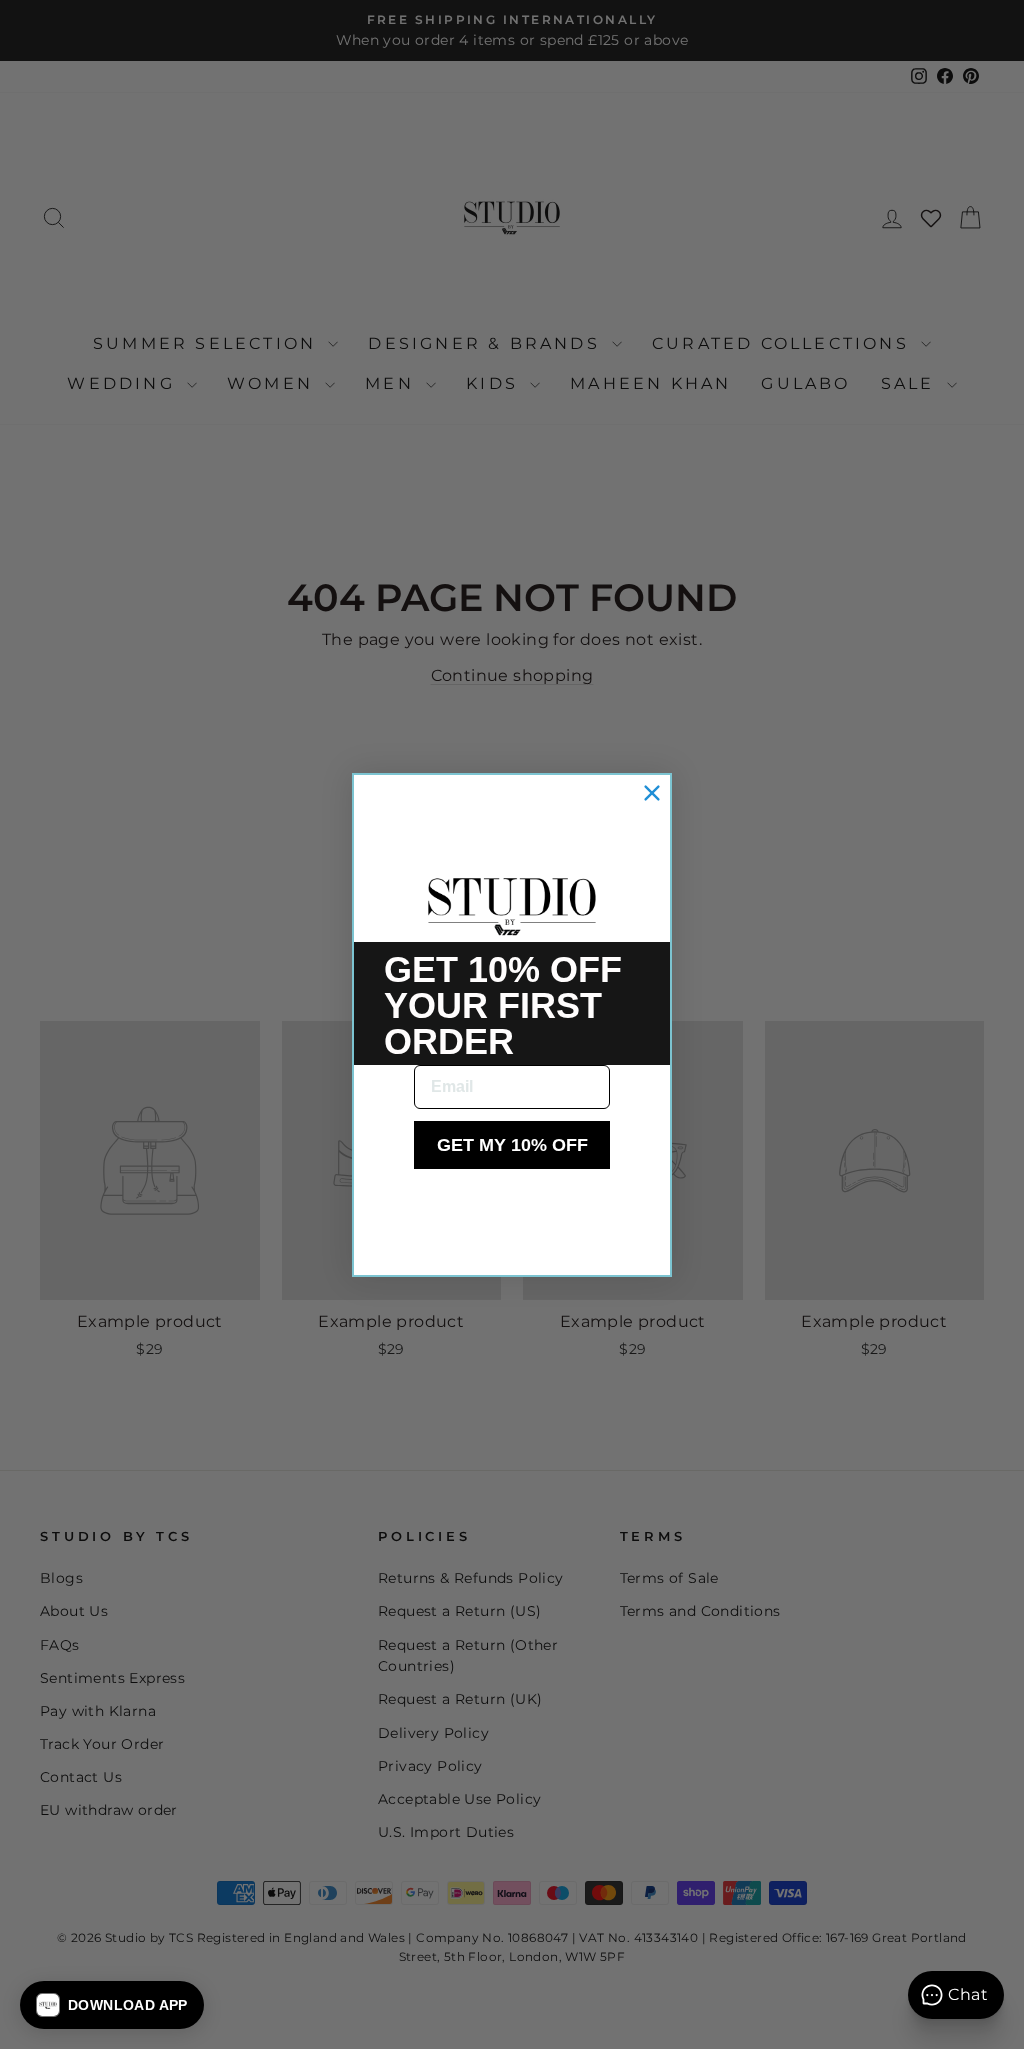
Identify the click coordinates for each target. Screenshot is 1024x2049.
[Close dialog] (652, 793)
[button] (112, 2005)
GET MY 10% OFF (512, 1145)
